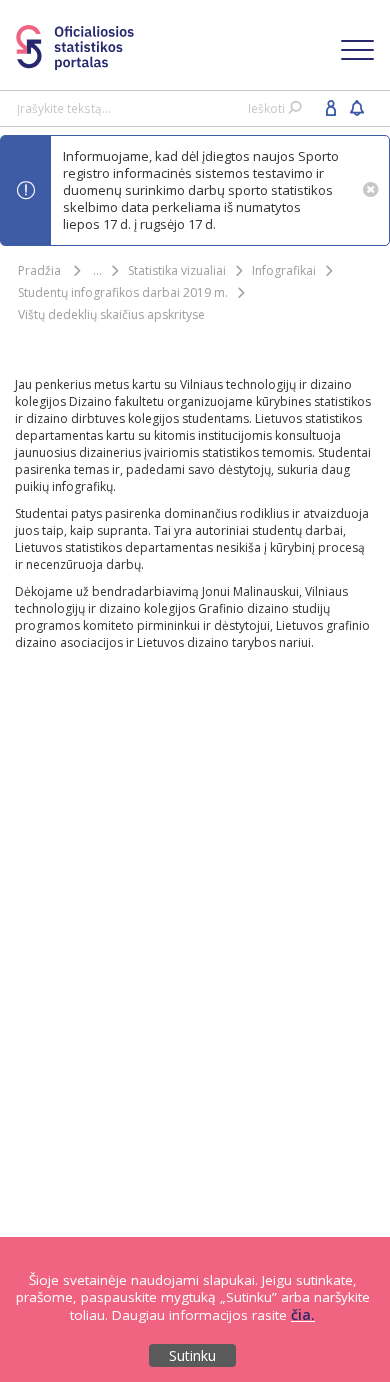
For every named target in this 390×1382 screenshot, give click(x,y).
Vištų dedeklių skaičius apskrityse (111, 314)
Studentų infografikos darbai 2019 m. (123, 292)
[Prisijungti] (331, 107)
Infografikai (284, 270)
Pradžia (39, 270)
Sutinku (192, 1355)
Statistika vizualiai (177, 270)
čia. (303, 1314)
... (97, 270)
